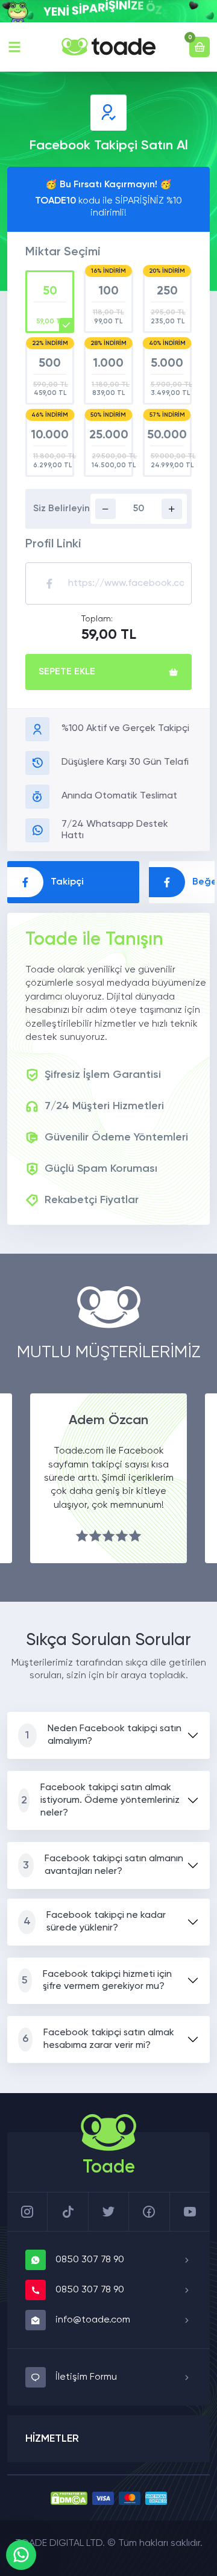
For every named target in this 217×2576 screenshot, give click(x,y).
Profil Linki (53, 544)
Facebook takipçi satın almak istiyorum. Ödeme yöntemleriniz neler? (101, 1800)
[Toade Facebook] (149, 2212)
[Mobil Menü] (14, 47)
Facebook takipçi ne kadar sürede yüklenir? (95, 1922)
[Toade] (108, 47)
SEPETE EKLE (67, 672)
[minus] (105, 509)
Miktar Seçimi (63, 252)
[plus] (172, 509)
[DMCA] (69, 2498)
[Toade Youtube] (190, 2212)
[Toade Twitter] (108, 2212)
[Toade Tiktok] (68, 2212)
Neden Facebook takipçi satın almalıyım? (103, 1735)
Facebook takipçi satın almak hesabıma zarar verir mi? (98, 2039)
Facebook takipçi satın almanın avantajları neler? (103, 1865)
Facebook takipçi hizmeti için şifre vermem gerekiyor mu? (96, 1981)
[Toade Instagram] (27, 2212)
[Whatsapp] (21, 2555)
